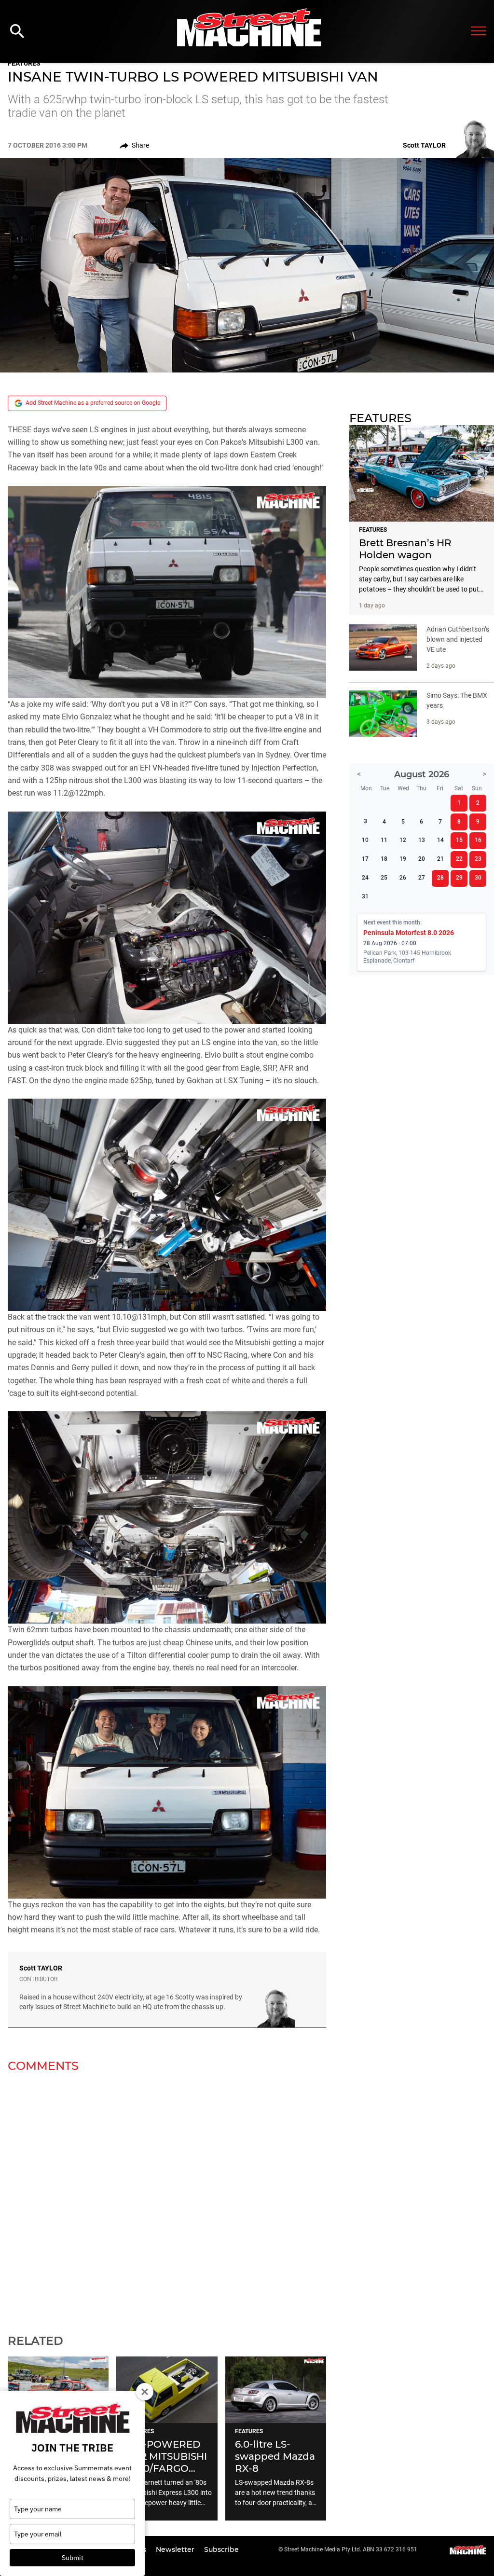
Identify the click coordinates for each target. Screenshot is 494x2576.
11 (384, 840)
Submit (73, 2558)
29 (459, 878)
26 (403, 878)
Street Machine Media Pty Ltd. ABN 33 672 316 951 (351, 2549)
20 (422, 859)
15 (459, 840)
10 (365, 840)
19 (403, 859)
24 (365, 878)
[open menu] (479, 31)
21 (440, 859)
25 (384, 878)
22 (459, 859)
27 (422, 878)
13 (422, 840)
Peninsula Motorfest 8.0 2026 (409, 933)
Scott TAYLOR (41, 1968)
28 (440, 878)
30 (478, 878)
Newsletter (176, 2549)
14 (440, 840)
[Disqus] (167, 2197)
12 (403, 840)
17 (365, 859)
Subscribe (221, 2549)
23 (478, 859)
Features (24, 63)
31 (365, 896)
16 (478, 840)
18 (384, 859)
